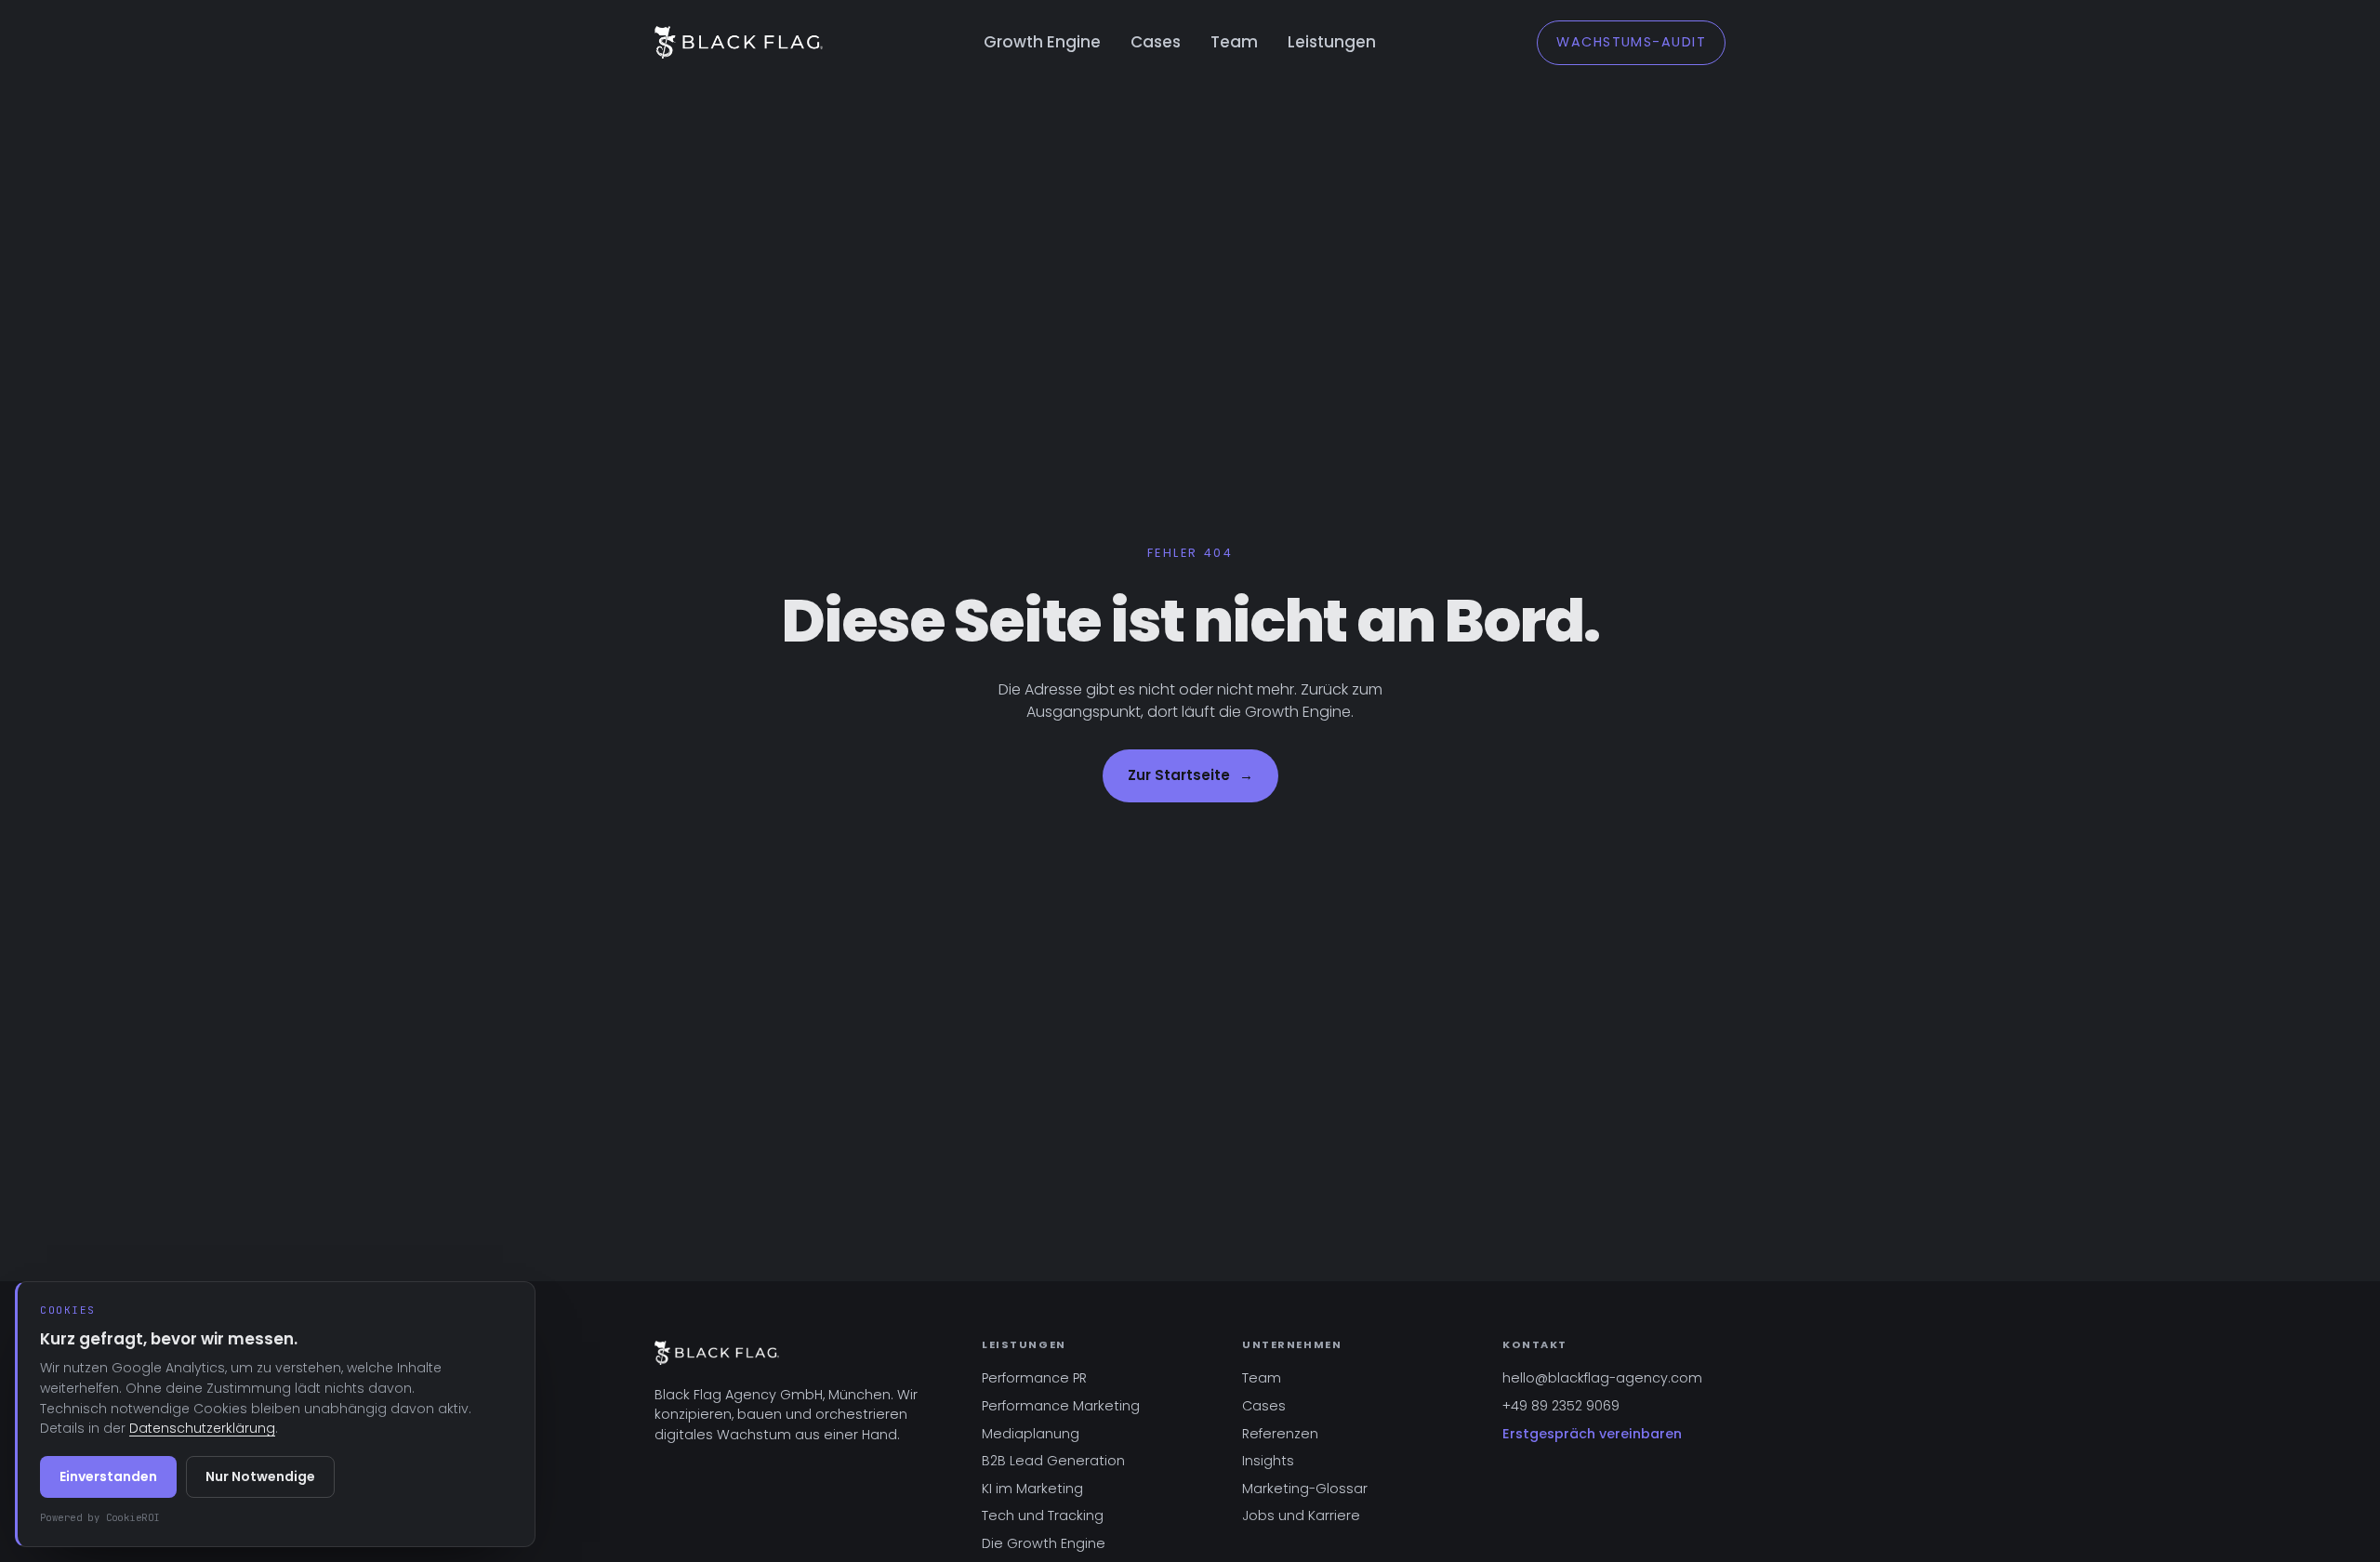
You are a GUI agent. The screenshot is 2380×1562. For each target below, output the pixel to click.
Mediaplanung (1031, 1434)
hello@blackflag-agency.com (1602, 1378)
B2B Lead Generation (1053, 1461)
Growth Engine (1042, 42)
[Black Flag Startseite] (739, 42)
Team (1234, 42)
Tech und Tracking (1043, 1516)
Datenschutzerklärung (202, 1428)
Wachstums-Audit (1631, 42)
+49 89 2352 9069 (1561, 1406)
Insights (1268, 1461)
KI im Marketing (1032, 1489)
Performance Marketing (1061, 1406)
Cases (1156, 42)
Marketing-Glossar (1305, 1489)
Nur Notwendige (260, 1476)
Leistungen (1332, 42)
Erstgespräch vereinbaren (1592, 1434)
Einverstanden (108, 1476)
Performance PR (1034, 1378)
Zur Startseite (1190, 775)
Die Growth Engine (1044, 1543)
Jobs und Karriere (1301, 1516)
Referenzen (1280, 1434)
